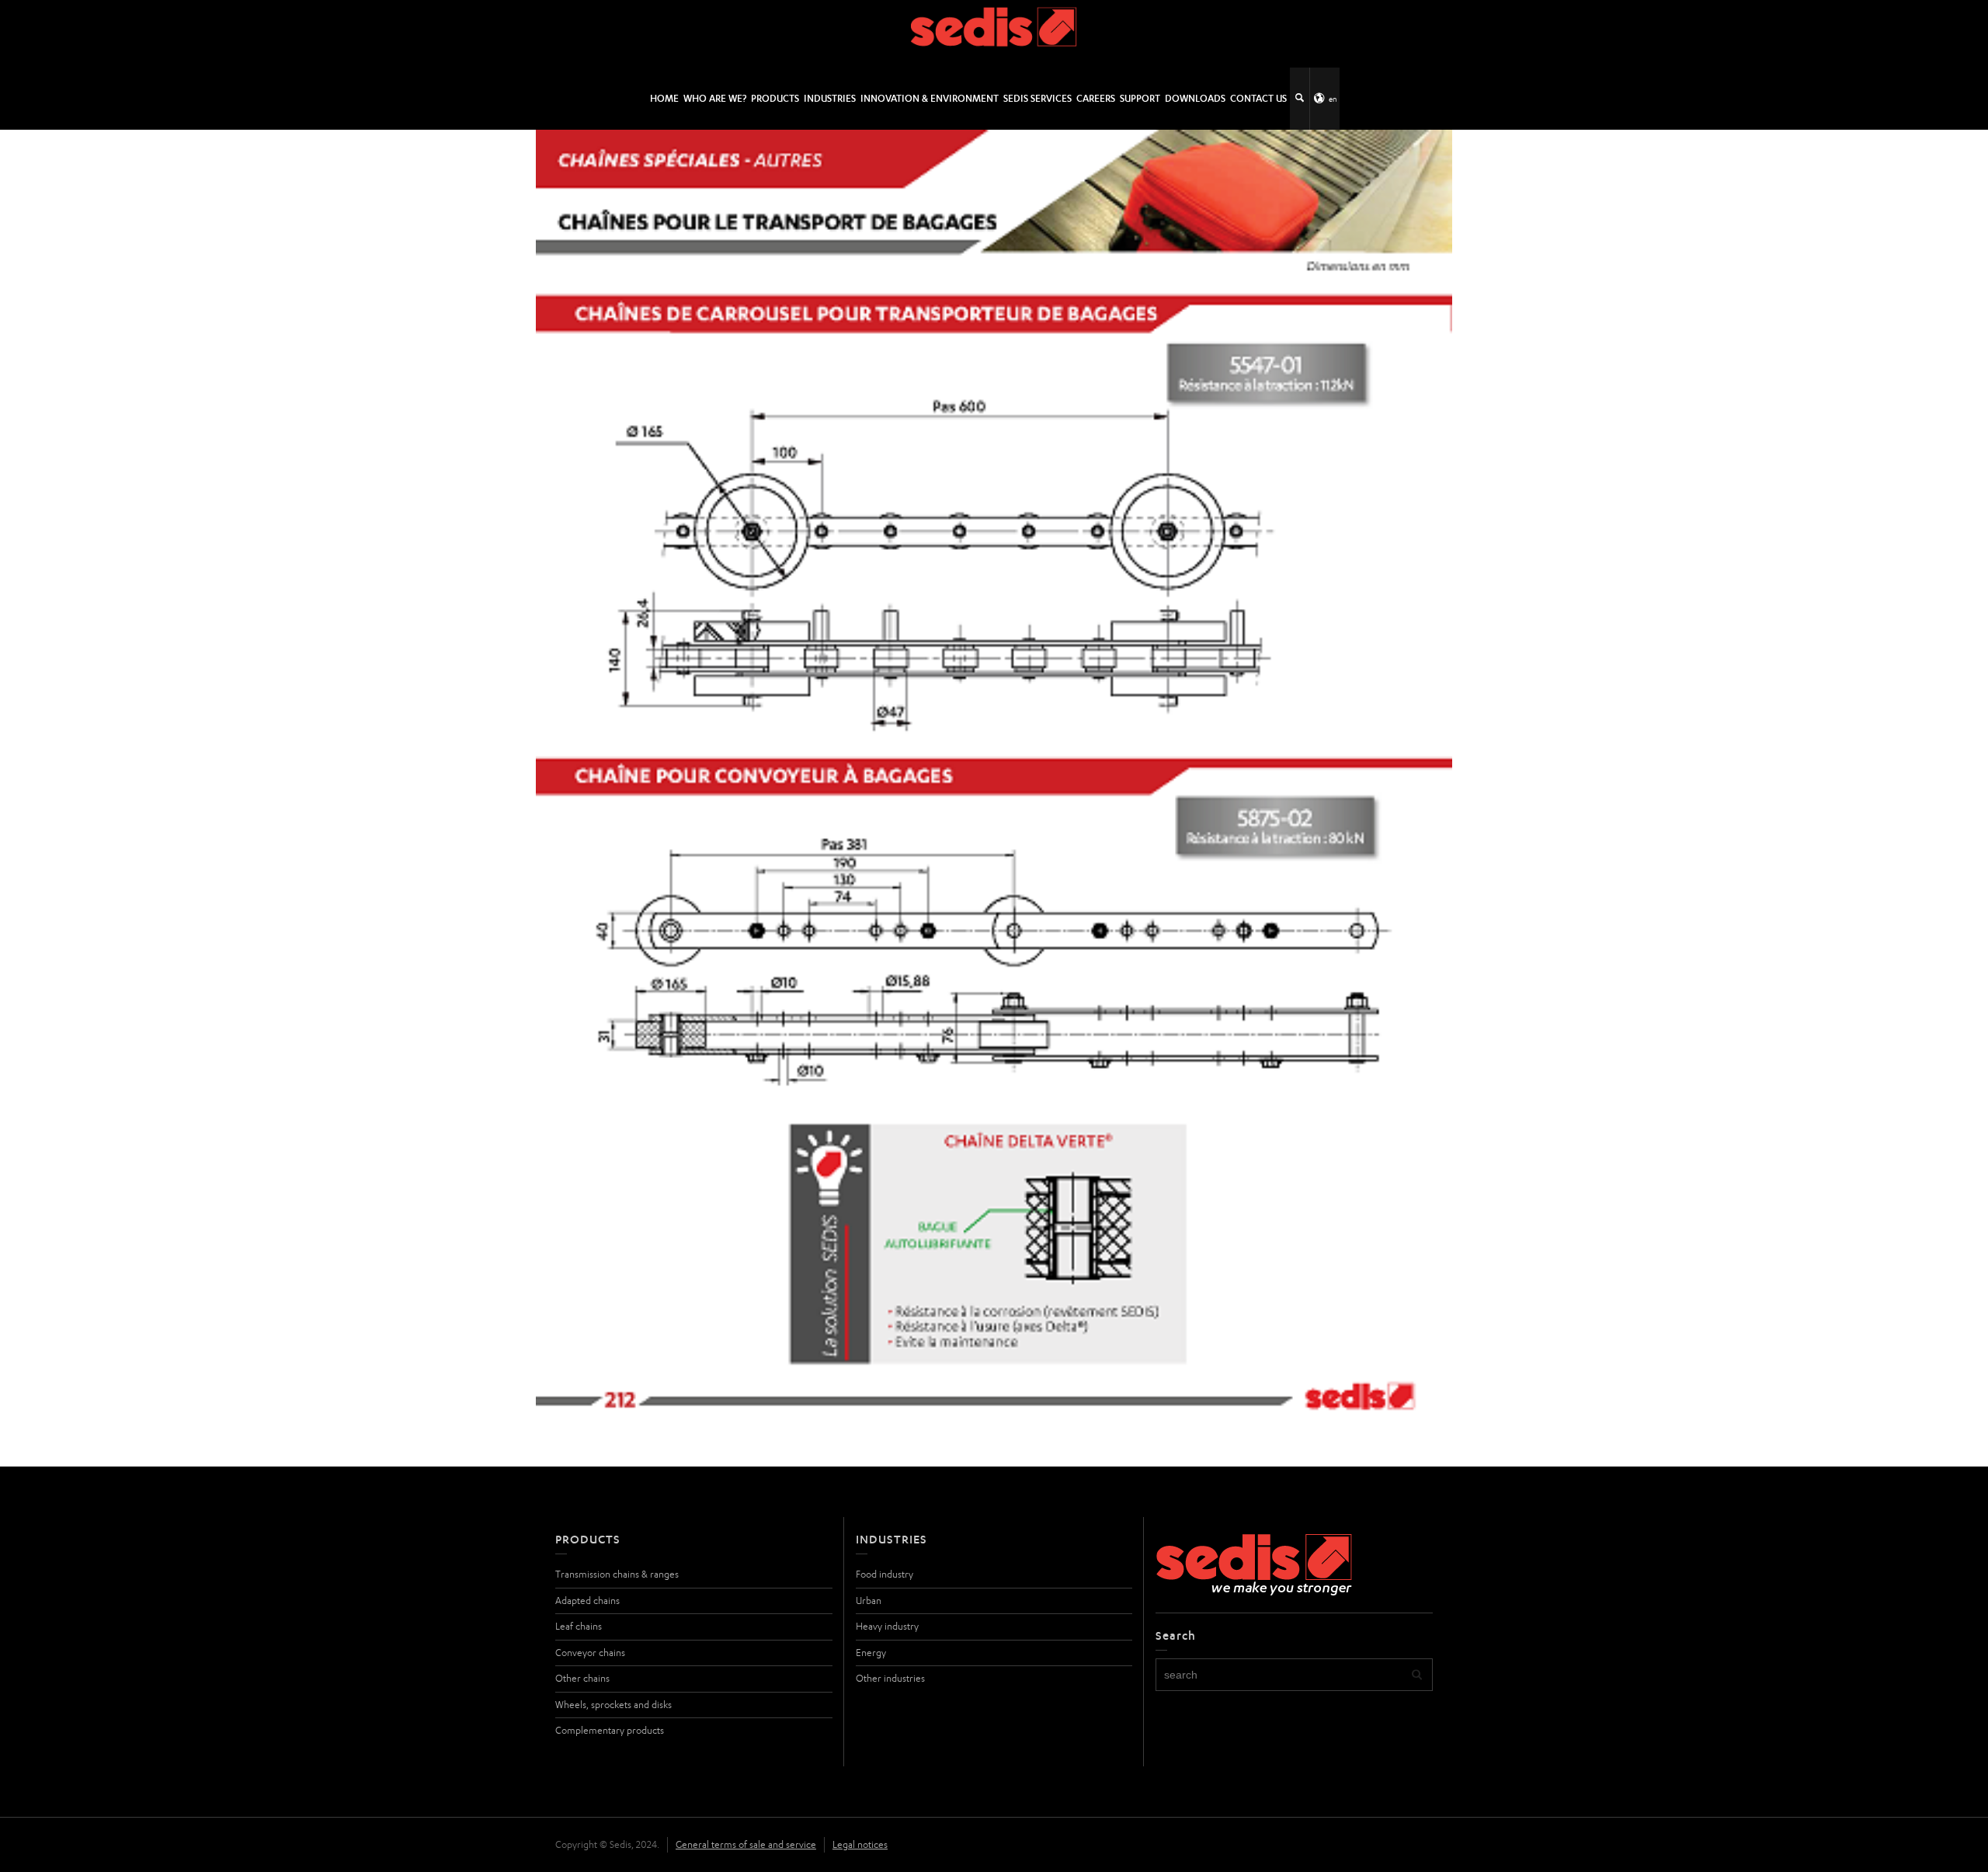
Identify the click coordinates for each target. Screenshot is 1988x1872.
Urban (869, 1601)
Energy (871, 1653)
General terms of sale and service (746, 1844)
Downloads (1195, 98)
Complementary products (610, 1730)
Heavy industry (887, 1626)
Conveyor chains (590, 1653)
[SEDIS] (994, 33)
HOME (664, 98)
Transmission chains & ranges (617, 1574)
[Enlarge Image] (994, 778)
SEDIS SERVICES (1037, 98)
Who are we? (715, 98)
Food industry (885, 1574)
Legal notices (860, 1844)
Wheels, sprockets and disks (613, 1705)
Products (775, 98)
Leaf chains (579, 1626)
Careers (1096, 98)
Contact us (1258, 98)
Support (1140, 98)
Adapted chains (587, 1601)
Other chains (582, 1678)
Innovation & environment (930, 98)
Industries (830, 98)
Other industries (890, 1678)
